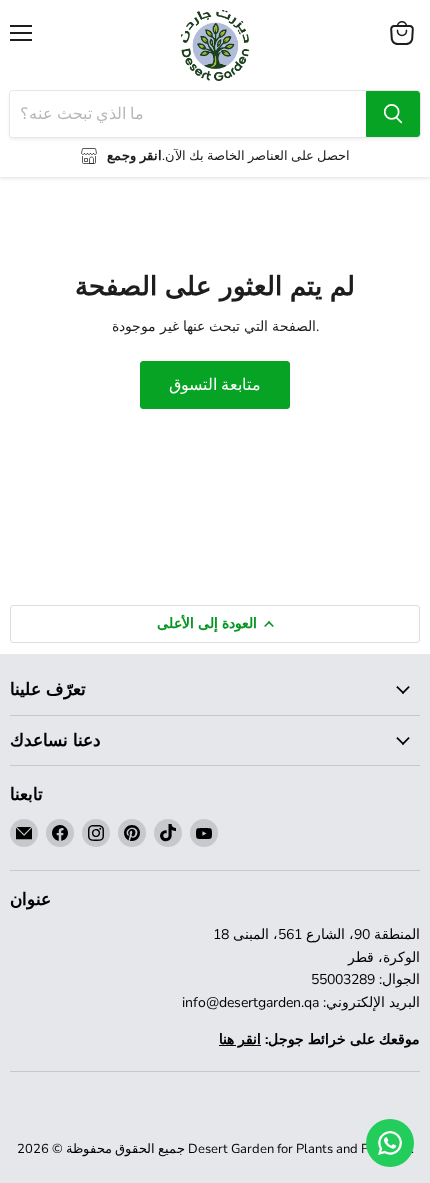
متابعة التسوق (215, 385)
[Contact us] (390, 1143)
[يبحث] (393, 114)
